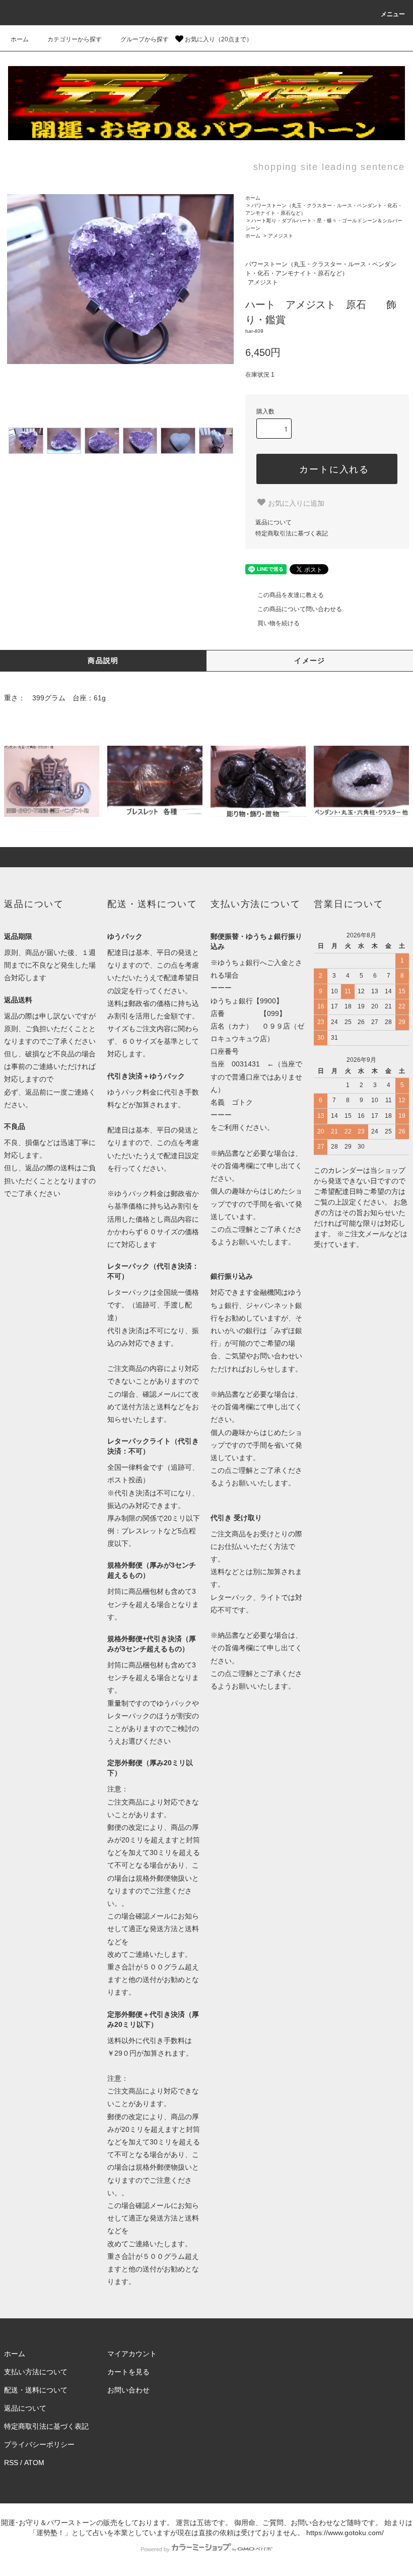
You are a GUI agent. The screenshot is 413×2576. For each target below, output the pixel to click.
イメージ (310, 661)
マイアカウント (132, 2354)
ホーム (20, 39)
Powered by (155, 2549)
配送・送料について (36, 2390)
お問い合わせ (128, 2390)
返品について (273, 522)
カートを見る (128, 2372)
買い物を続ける (279, 623)
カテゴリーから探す (75, 39)
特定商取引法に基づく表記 (292, 533)
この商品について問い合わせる (300, 609)
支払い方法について (36, 2372)
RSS (11, 2463)
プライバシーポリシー (39, 2444)
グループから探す (145, 39)
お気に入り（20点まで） (218, 39)
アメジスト (281, 236)
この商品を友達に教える (291, 595)
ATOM (34, 2463)
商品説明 (103, 661)
